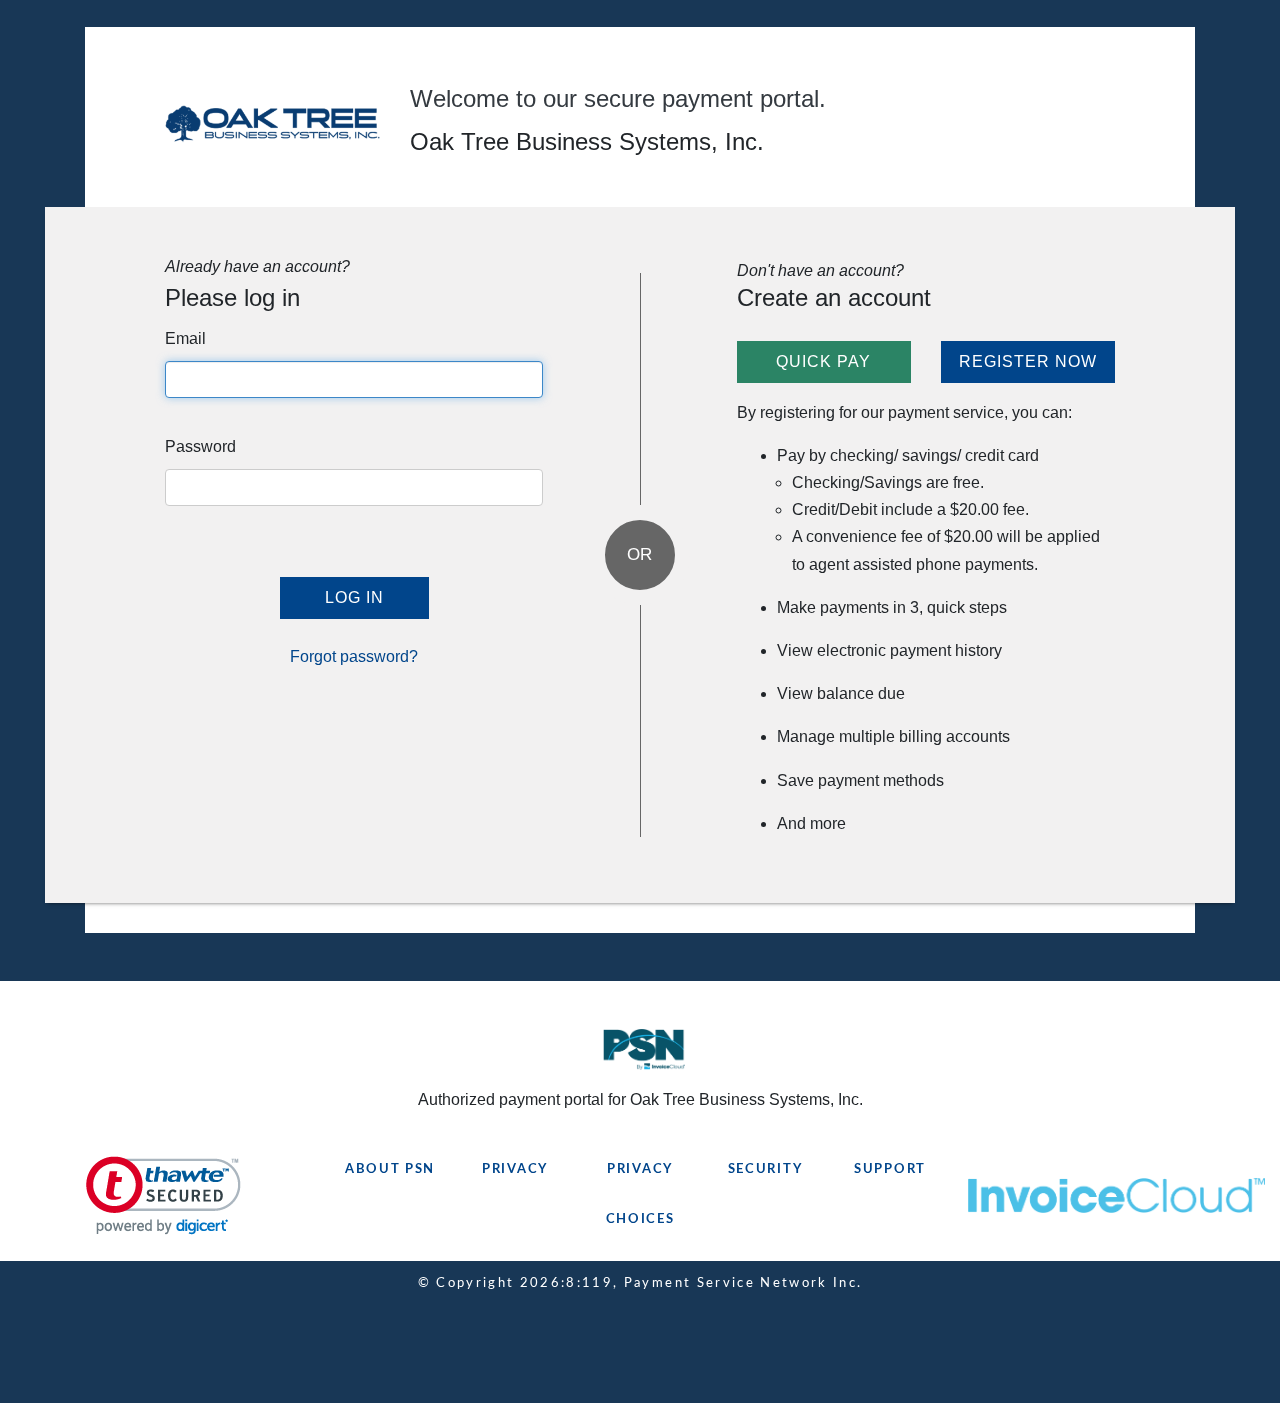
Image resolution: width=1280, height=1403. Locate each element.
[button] (163, 1195)
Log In (354, 597)
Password (200, 446)
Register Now (1028, 361)
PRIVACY (515, 1169)
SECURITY (765, 1169)
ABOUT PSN (390, 1169)
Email (185, 338)
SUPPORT (890, 1169)
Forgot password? (354, 656)
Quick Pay (823, 361)
